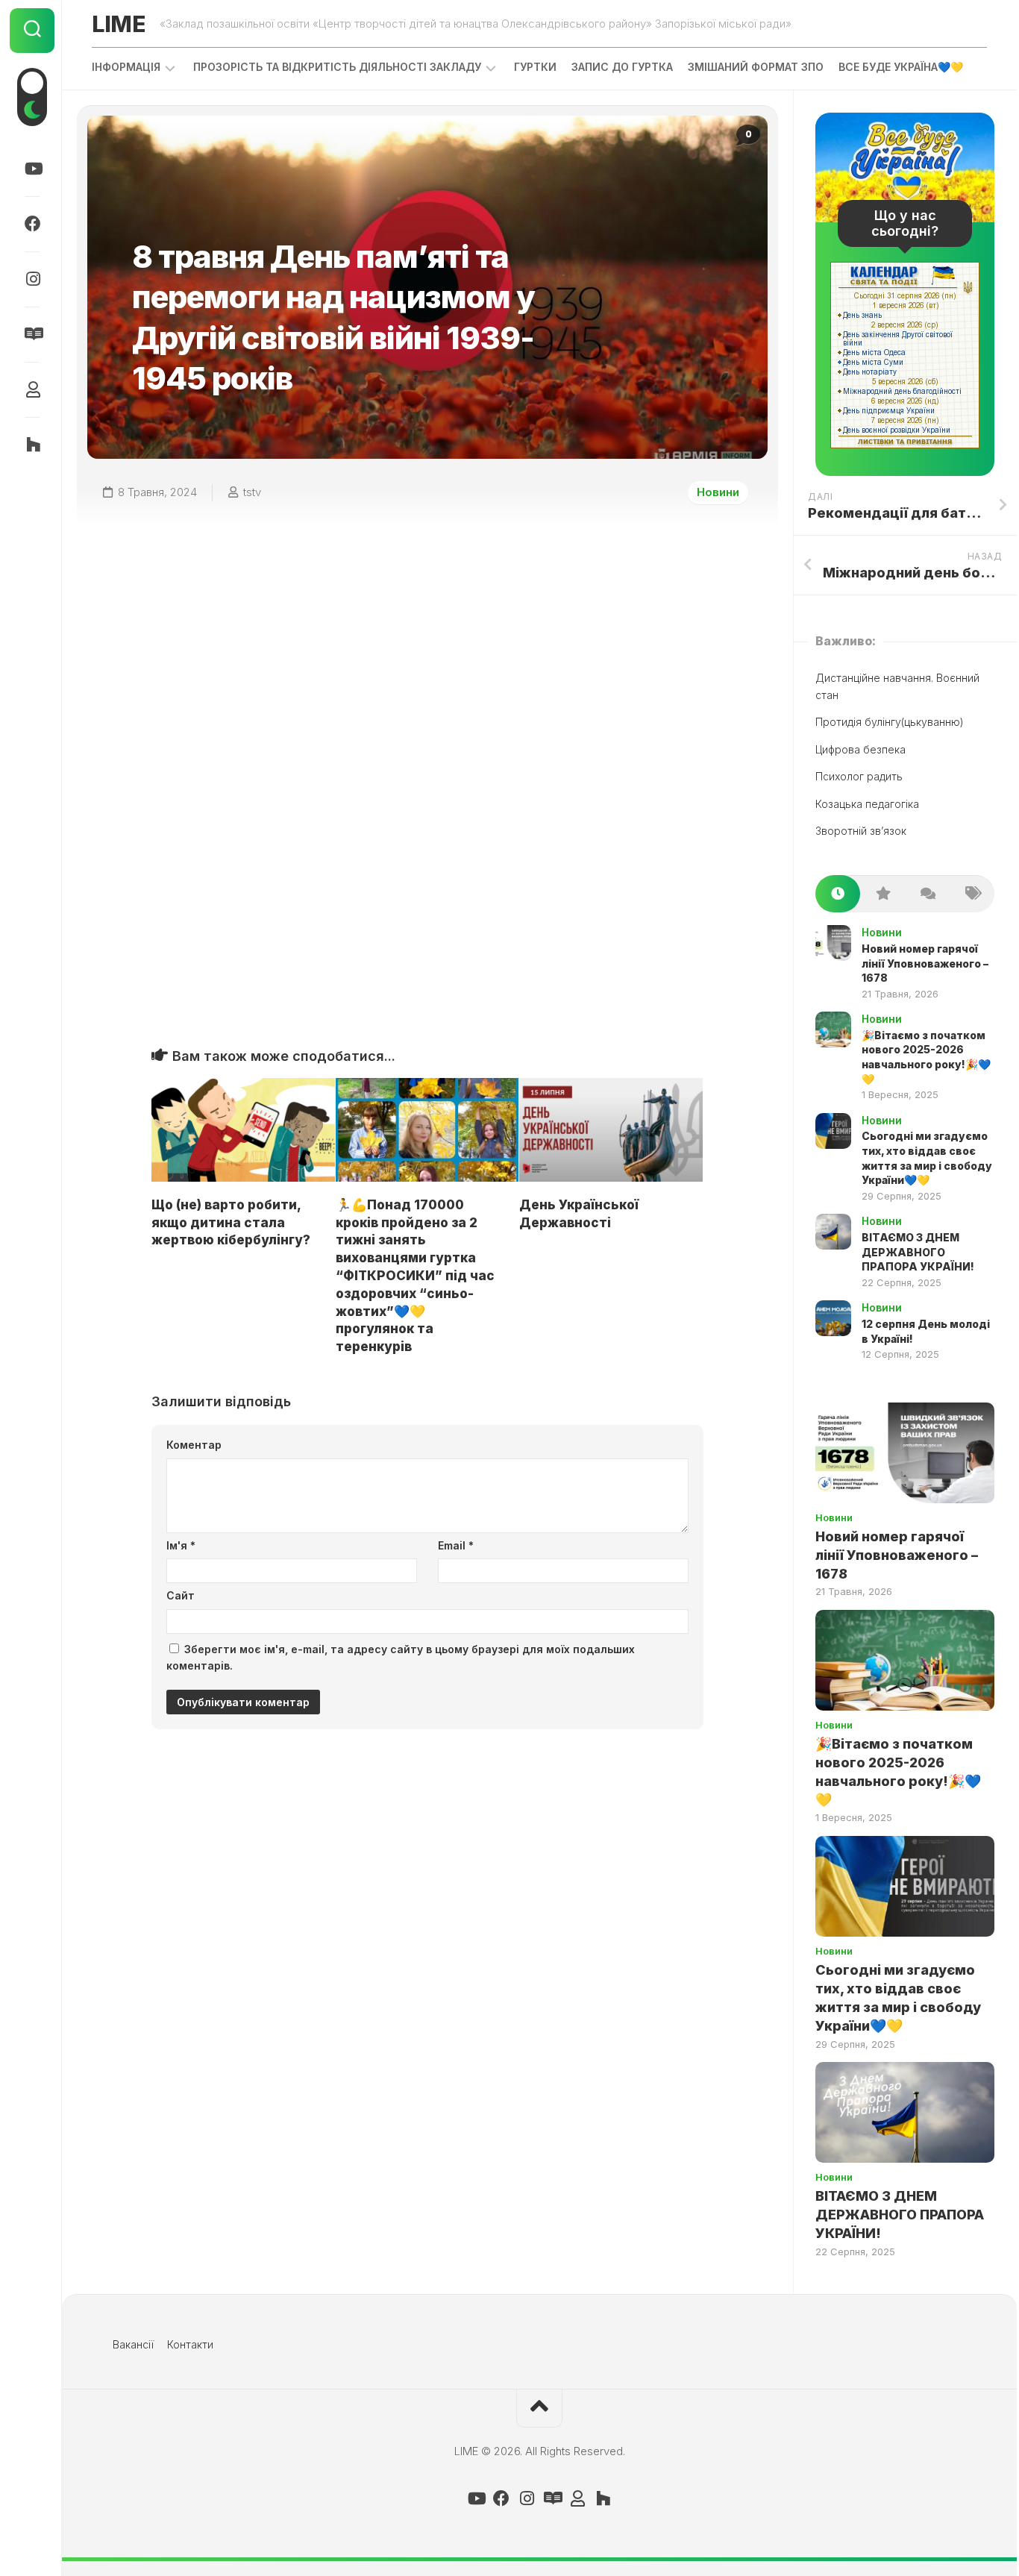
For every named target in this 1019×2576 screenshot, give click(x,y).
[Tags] (972, 894)
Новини (718, 492)
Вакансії (133, 2344)
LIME (118, 24)
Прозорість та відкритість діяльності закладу (337, 67)
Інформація (126, 67)
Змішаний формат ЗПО (756, 67)
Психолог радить (859, 776)
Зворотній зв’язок (861, 831)
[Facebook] (32, 224)
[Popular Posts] (882, 894)
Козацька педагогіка (867, 804)
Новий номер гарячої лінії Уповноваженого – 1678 (925, 963)
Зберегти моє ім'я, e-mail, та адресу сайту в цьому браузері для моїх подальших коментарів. (401, 1658)
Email (456, 1545)
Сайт (181, 1595)
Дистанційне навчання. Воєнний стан (897, 686)
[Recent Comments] (927, 894)
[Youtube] (32, 169)
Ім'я (181, 1545)
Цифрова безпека (860, 749)
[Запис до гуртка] (32, 334)
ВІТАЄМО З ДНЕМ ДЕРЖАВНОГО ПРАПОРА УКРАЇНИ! (918, 1252)
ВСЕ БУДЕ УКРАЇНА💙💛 (901, 67)
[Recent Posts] (838, 894)
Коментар (194, 1445)
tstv (252, 492)
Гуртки (535, 67)
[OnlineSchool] (32, 445)
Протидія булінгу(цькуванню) (890, 722)
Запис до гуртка (622, 67)
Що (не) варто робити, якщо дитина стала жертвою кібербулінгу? (231, 1223)
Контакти (190, 2344)
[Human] (32, 389)
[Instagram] (32, 279)
